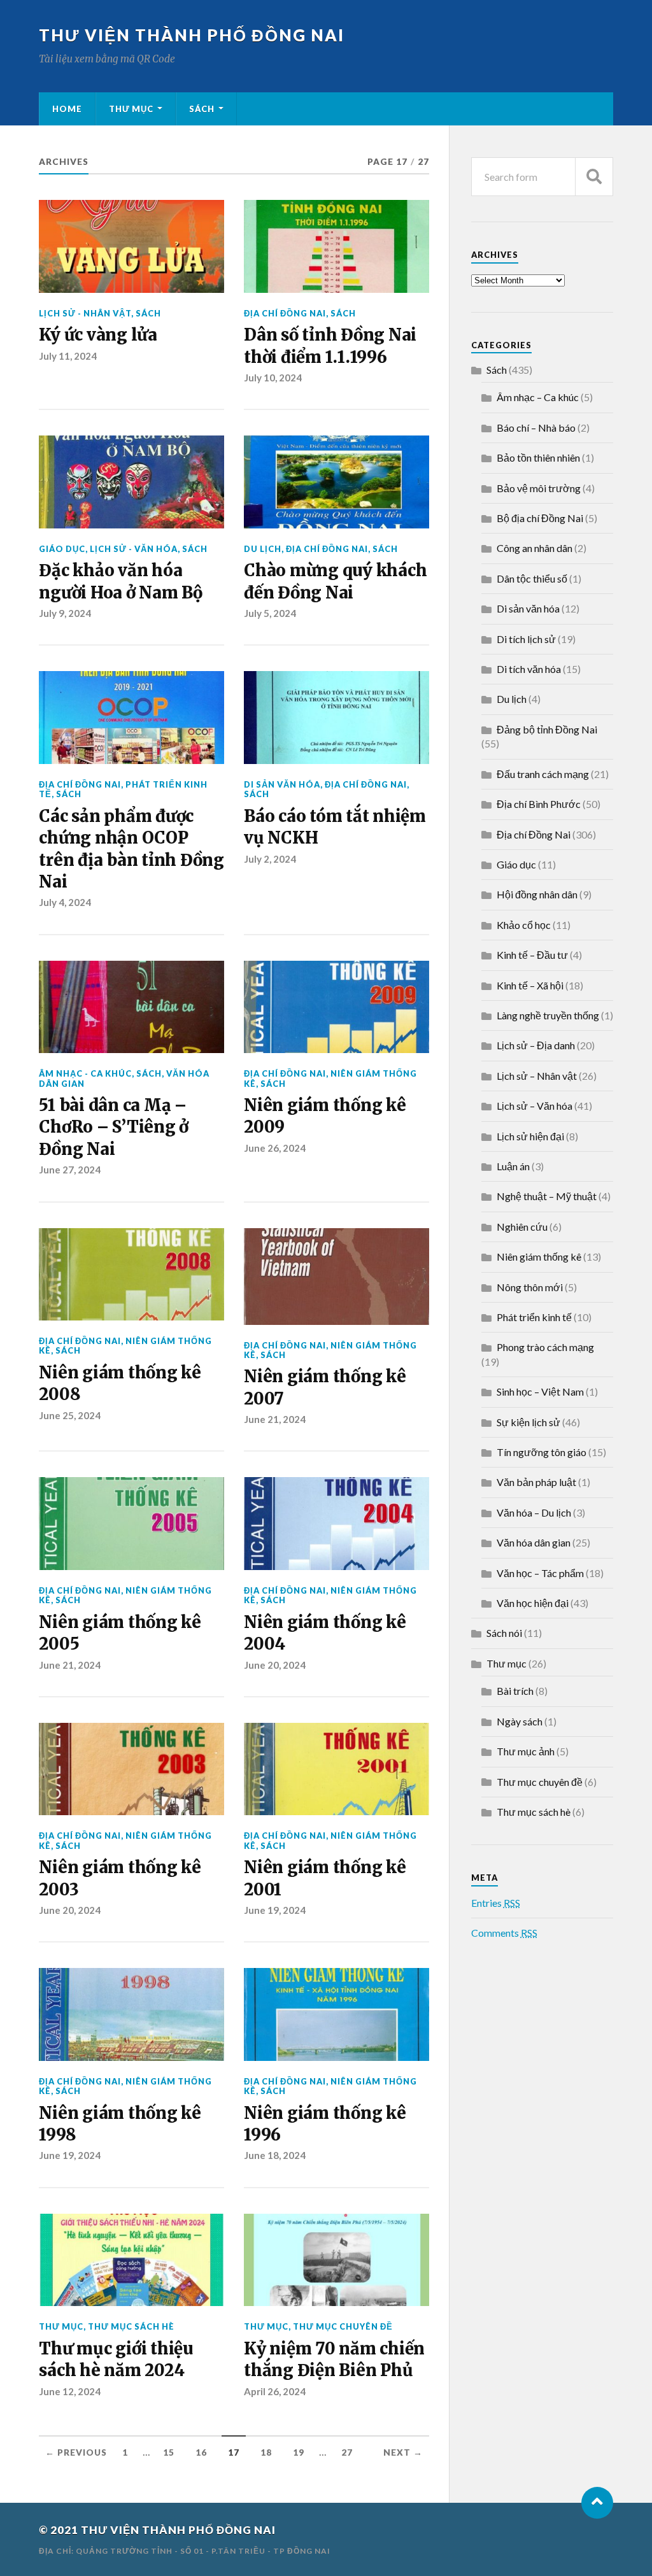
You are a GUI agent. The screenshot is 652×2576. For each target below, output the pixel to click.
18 (266, 2452)
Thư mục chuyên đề (343, 2326)
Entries (496, 1903)
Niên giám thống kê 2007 (325, 1387)
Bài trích (515, 1691)
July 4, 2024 (65, 902)
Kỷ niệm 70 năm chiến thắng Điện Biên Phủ (334, 2360)
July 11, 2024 (68, 356)
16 (201, 2452)
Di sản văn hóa (282, 784)
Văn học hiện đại (533, 1603)
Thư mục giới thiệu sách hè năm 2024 (116, 2360)
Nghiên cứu (522, 1227)
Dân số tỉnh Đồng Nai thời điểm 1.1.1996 (330, 346)
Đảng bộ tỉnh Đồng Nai (547, 729)
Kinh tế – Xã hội (530, 985)
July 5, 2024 (270, 613)
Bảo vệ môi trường (539, 488)
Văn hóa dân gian (534, 1542)
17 (234, 2452)
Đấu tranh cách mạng (543, 774)
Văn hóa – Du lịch (534, 1512)
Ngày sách (520, 1721)
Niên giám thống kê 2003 (120, 1878)
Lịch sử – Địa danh (536, 1045)
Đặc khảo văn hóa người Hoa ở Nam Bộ (120, 581)
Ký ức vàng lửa (98, 335)
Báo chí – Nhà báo (536, 428)
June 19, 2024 (275, 1910)
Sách (202, 109)
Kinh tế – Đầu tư (532, 955)
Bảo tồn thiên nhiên (538, 457)
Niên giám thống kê (330, 1078)
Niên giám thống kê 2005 (120, 1633)
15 (169, 2452)
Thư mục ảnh (526, 1751)
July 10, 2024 (273, 378)
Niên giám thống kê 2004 (325, 1633)
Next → (403, 2452)
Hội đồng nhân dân (537, 894)
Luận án (513, 1166)
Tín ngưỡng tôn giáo (542, 1452)
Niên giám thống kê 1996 (325, 2124)
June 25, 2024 (70, 1415)
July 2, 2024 (270, 859)
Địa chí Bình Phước (539, 804)
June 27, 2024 (70, 1170)
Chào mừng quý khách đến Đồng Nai (335, 581)
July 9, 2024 (65, 613)
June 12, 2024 (70, 2391)
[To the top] (597, 2503)
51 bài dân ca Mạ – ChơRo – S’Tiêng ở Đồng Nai (114, 1127)
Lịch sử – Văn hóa (535, 1106)
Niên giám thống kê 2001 (325, 1878)
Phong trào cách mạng (545, 1347)
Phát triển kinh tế (534, 1317)
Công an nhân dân (535, 548)
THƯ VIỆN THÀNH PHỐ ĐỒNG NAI (192, 35)
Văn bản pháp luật (536, 1482)
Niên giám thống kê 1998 (120, 2124)
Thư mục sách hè (131, 2326)
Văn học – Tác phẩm (540, 1573)
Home (67, 109)
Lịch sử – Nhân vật (537, 1076)
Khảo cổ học (524, 925)
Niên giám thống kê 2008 (120, 1384)
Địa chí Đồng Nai (285, 313)
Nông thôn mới (530, 1287)
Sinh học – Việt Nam (540, 1391)
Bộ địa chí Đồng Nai (540, 518)
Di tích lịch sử (526, 639)
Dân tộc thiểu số (532, 578)
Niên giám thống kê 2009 (325, 1116)
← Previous (76, 2452)
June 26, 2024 (275, 1148)
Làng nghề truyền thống (548, 1015)
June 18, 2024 (275, 2155)
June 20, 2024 (275, 1665)
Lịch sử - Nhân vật (85, 313)
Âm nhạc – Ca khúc (538, 397)
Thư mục (131, 109)
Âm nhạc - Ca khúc (85, 1073)
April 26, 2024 (275, 2391)
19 (299, 2452)
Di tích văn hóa (529, 669)
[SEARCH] (594, 177)
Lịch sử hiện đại (530, 1136)
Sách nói (504, 1633)
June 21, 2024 (275, 1419)
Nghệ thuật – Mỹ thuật (547, 1196)
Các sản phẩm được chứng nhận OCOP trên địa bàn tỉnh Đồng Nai (131, 849)
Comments (504, 1933)
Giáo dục (62, 549)
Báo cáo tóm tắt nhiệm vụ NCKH (335, 827)
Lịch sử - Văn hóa (134, 549)
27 (347, 2452)
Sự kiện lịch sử (528, 1422)
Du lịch (263, 549)
